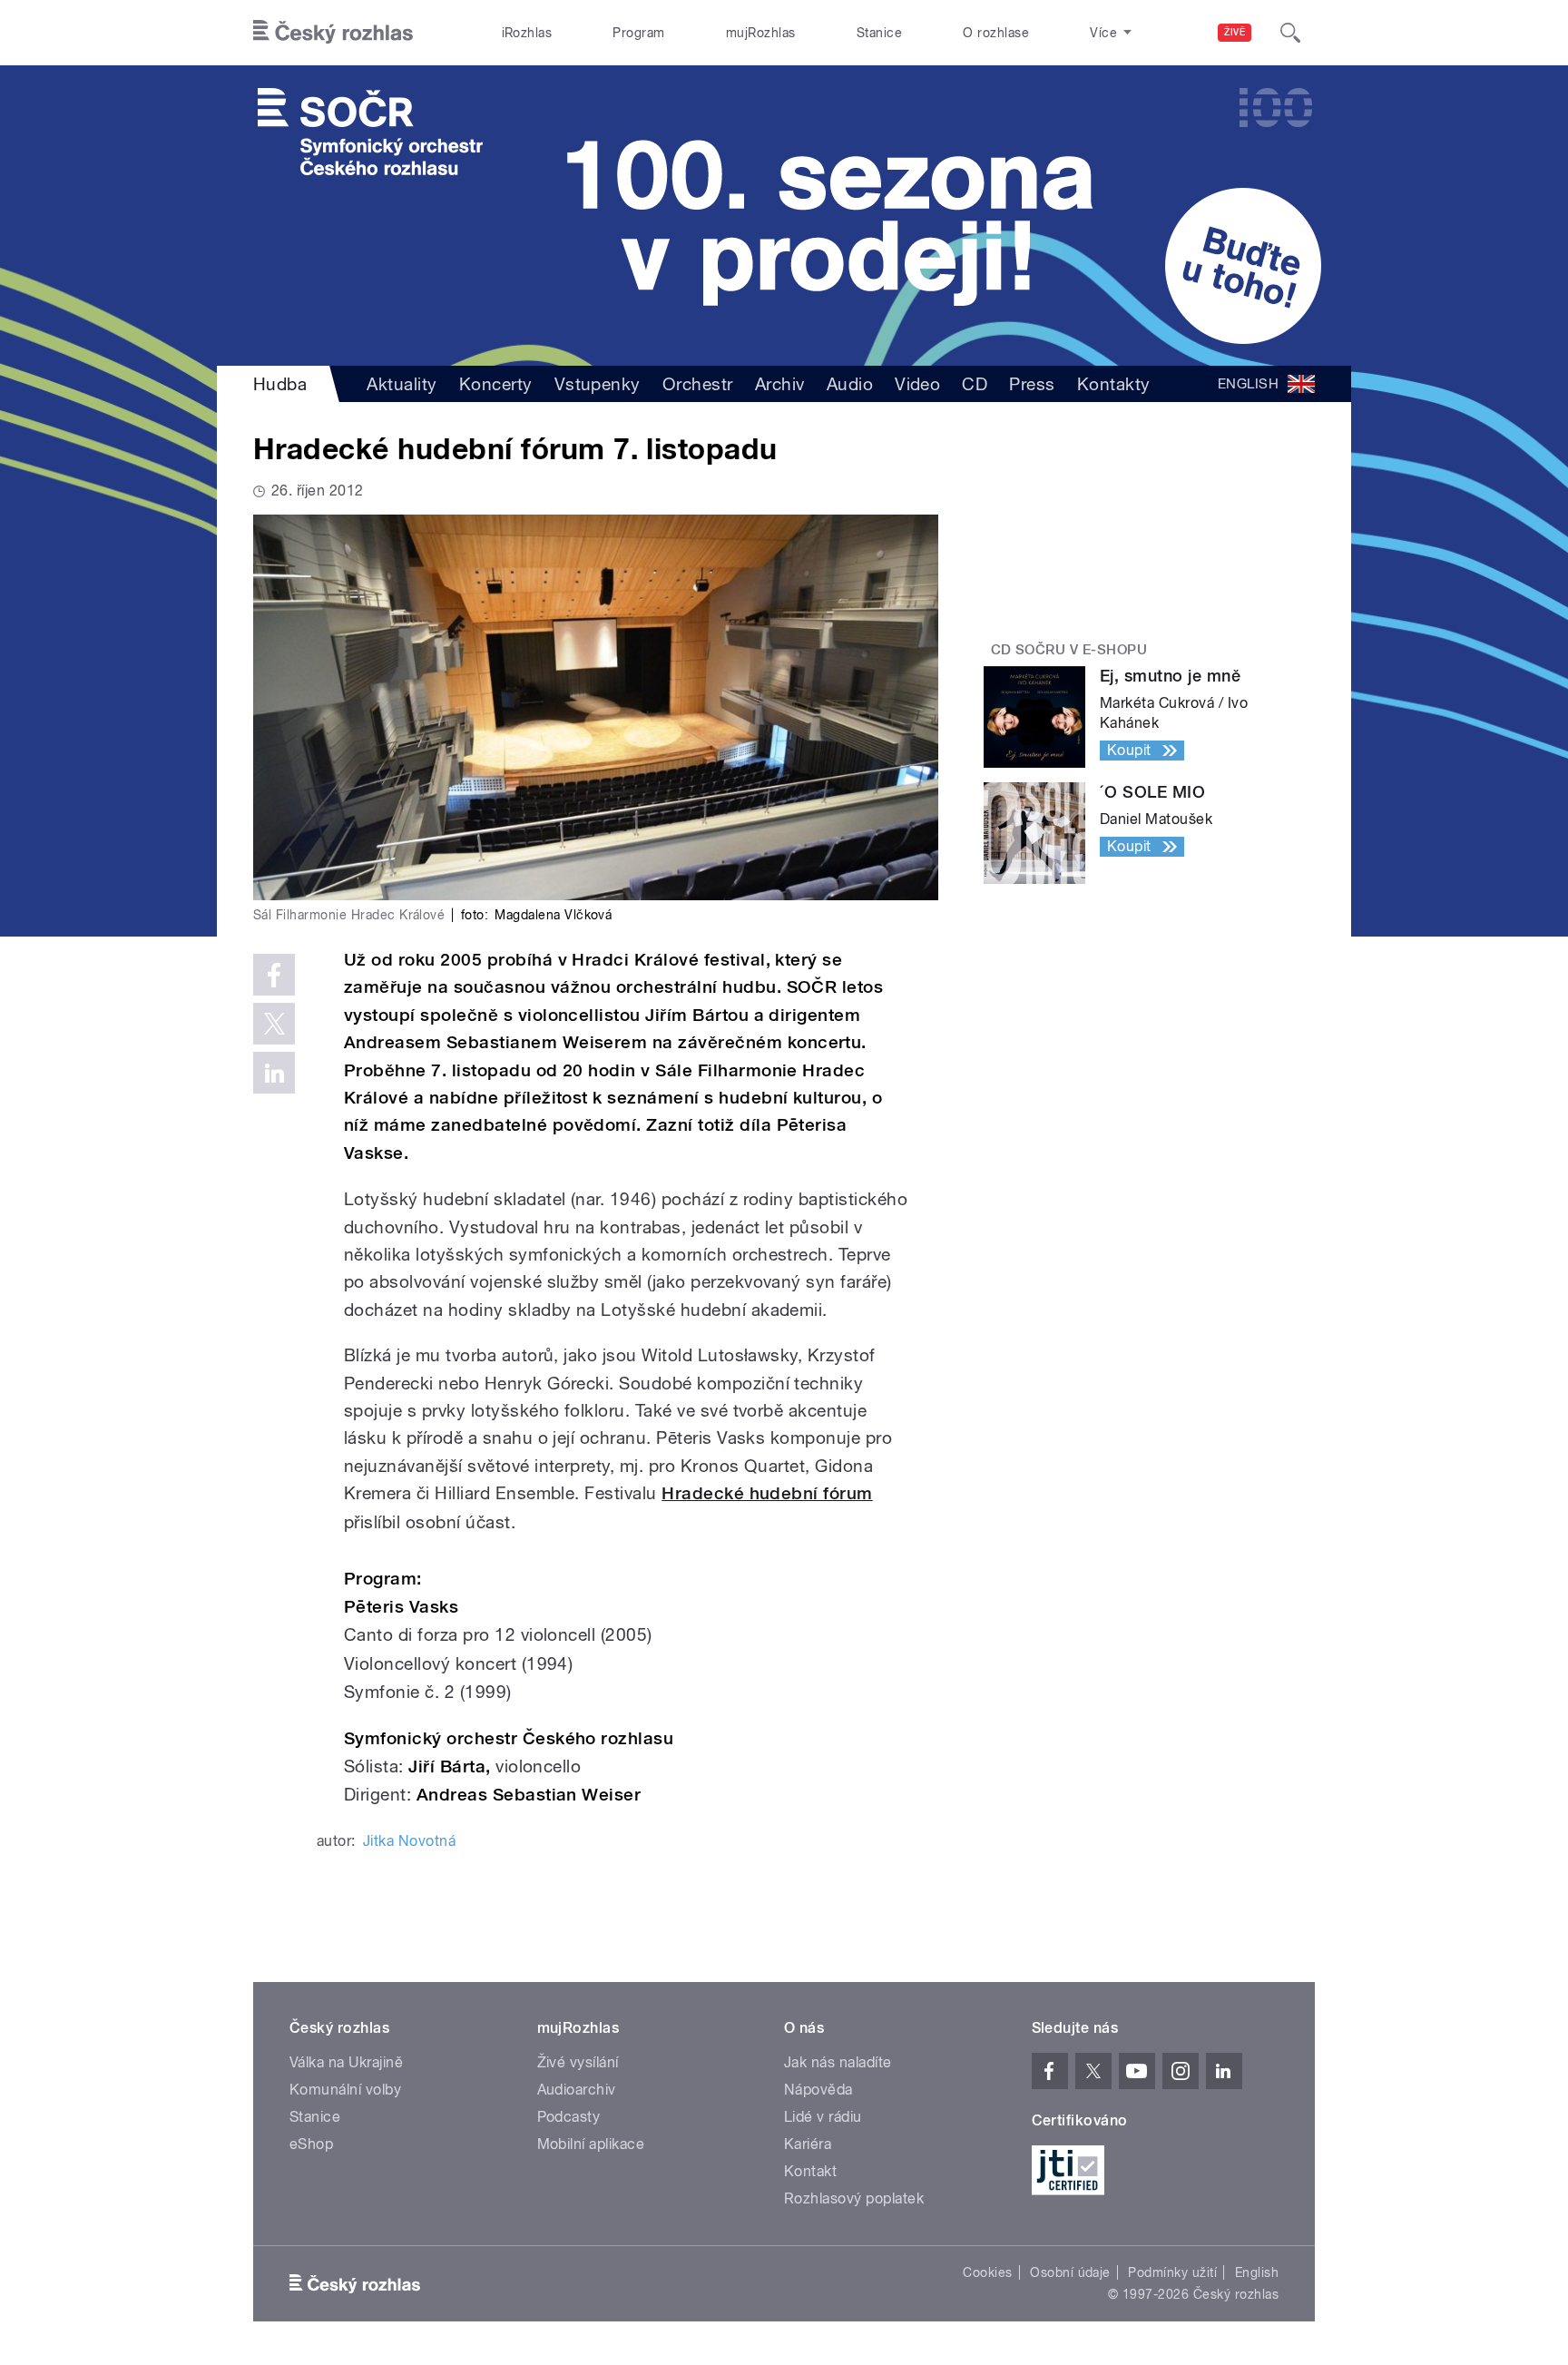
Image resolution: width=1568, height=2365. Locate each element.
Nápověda (818, 2090)
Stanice (879, 33)
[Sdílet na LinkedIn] (274, 1073)
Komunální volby (345, 2090)
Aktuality (402, 384)
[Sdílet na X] (274, 1024)
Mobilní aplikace (591, 2144)
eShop (311, 2144)
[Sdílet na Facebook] (274, 975)
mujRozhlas (761, 33)
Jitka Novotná (409, 1841)
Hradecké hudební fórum (767, 1493)
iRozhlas (527, 33)
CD (975, 384)
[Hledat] (1290, 33)
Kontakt (810, 2171)
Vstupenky (598, 384)
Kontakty (1114, 384)
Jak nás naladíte (838, 2062)
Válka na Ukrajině (346, 2062)
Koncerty (496, 384)
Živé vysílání (578, 2062)
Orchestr (698, 384)
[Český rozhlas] (333, 33)
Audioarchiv (577, 2090)
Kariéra (808, 2144)
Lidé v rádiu (823, 2117)
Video (917, 384)
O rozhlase (996, 33)
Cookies (987, 2272)
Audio (850, 384)
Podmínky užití (1172, 2272)
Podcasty (569, 2117)
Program (638, 33)
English (1257, 2272)
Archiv (780, 384)
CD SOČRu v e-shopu (1069, 650)
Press (1032, 384)
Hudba (280, 384)
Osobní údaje (1070, 2272)
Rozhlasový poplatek (854, 2198)
